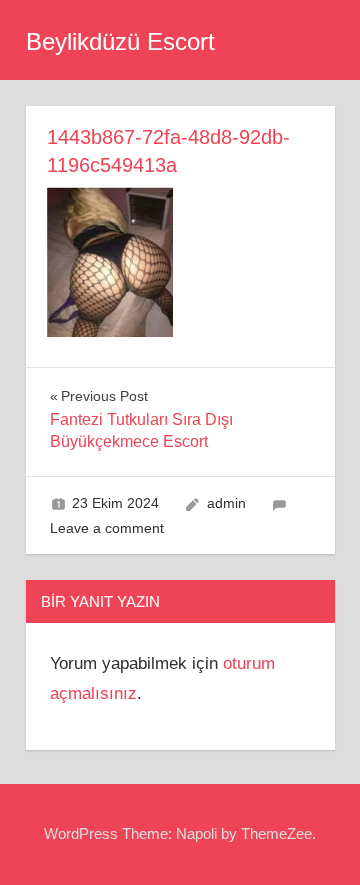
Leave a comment (107, 528)
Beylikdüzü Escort (120, 41)
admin (226, 503)
